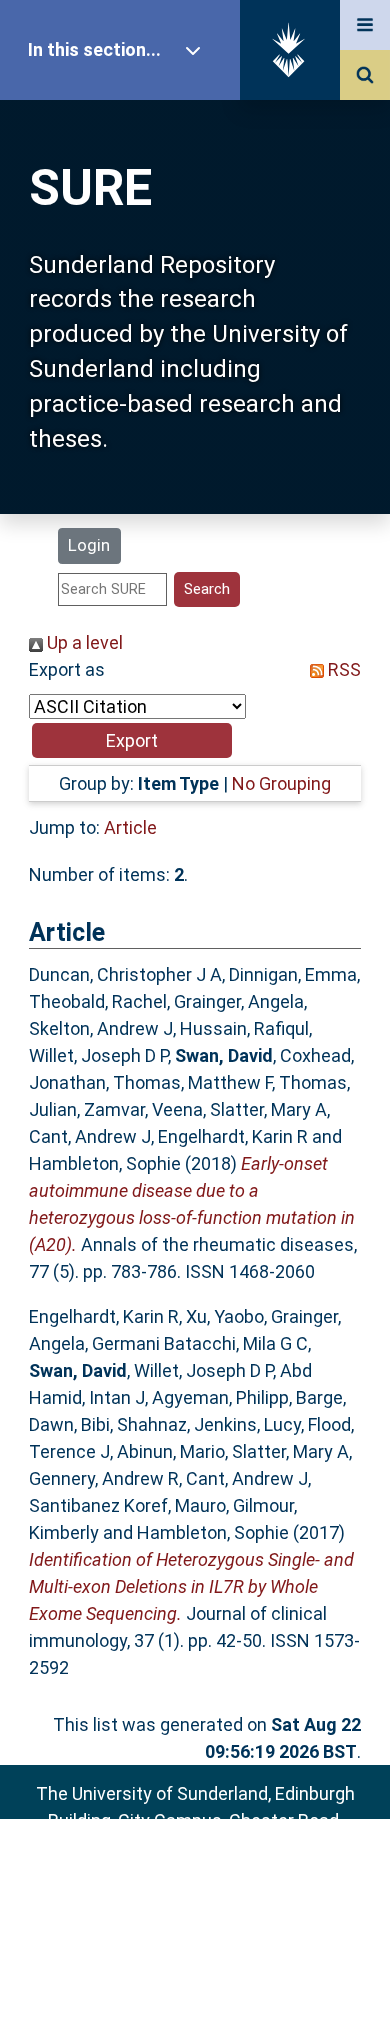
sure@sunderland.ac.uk (221, 1874)
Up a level (83, 642)
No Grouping (281, 783)
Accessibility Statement (195, 1984)
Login (89, 545)
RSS (342, 669)
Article (130, 827)
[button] (132, 740)
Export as (67, 669)
